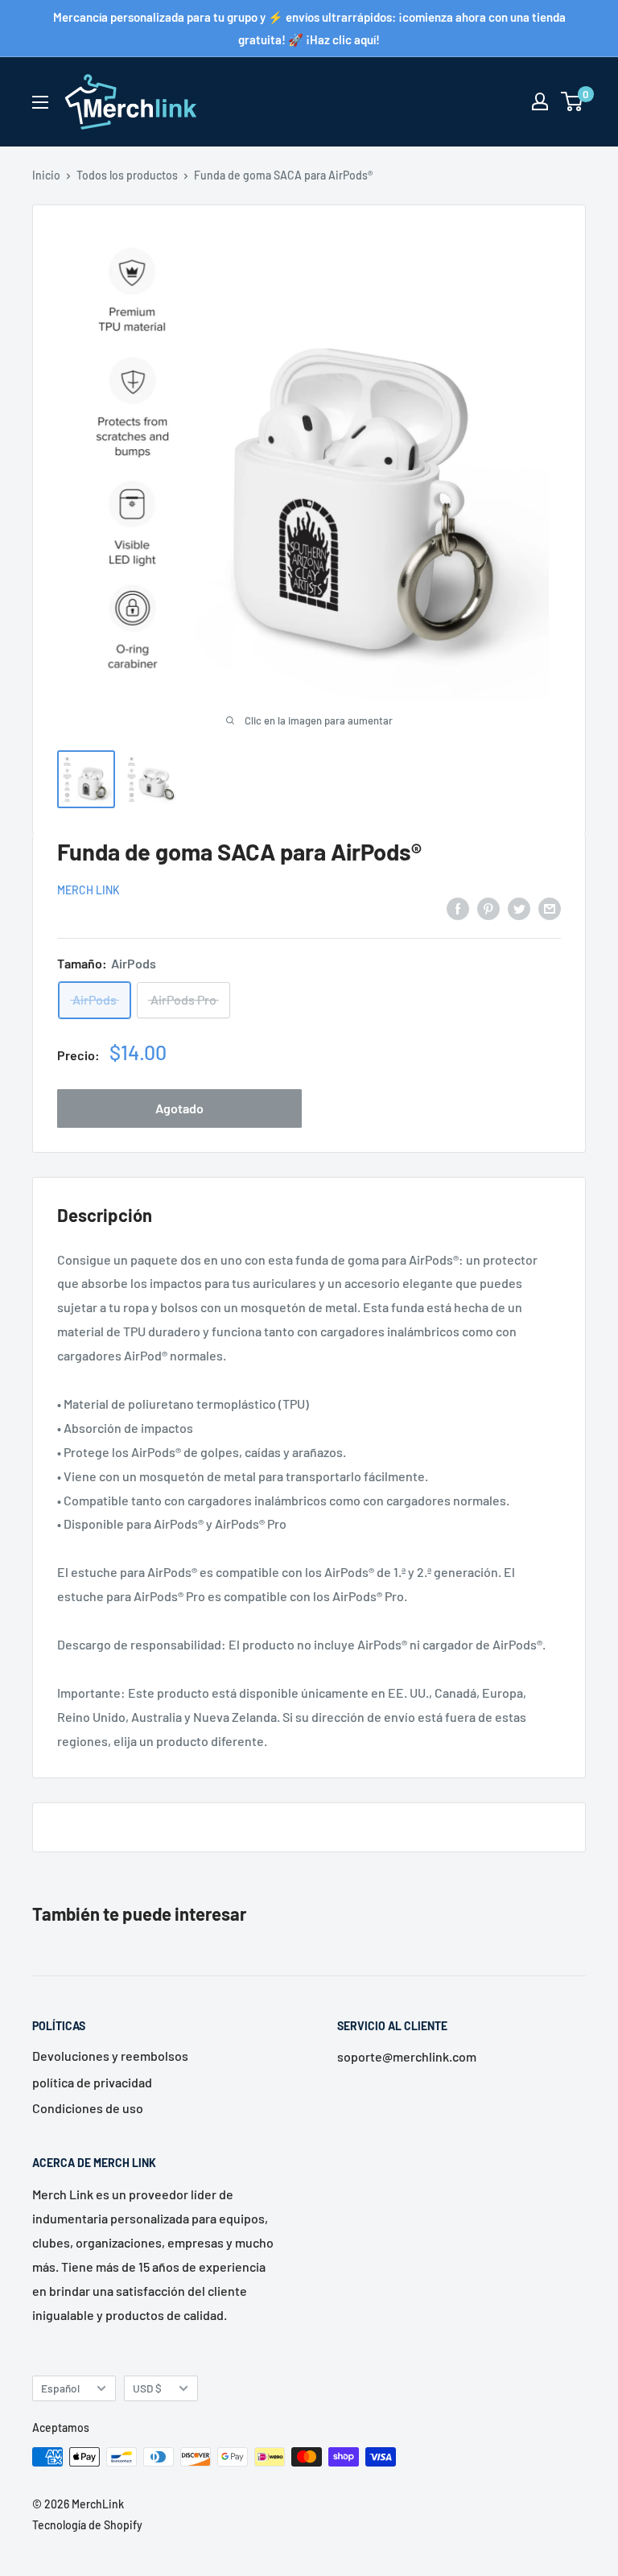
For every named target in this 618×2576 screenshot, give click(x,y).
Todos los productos (127, 175)
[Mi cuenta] (540, 101)
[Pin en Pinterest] (488, 908)
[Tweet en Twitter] (519, 908)
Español (60, 2388)
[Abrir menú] (40, 102)
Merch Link (89, 890)
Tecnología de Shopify (87, 2525)
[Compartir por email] (550, 908)
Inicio (46, 175)
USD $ (147, 2388)
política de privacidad (92, 2082)
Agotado (179, 1108)
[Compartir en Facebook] (458, 908)
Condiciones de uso (88, 2108)
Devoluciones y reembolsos (110, 2056)
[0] (573, 101)
